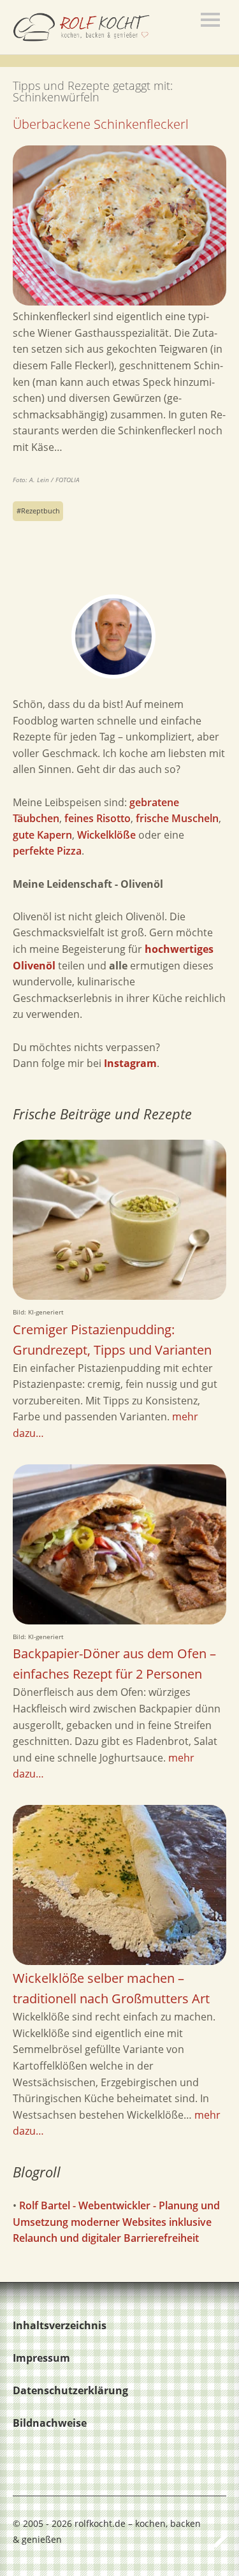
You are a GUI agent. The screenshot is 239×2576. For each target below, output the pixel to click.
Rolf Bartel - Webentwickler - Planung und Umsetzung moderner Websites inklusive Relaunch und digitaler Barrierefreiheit (116, 2222)
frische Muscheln (177, 818)
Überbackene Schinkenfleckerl (101, 124)
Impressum (41, 2358)
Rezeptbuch (40, 511)
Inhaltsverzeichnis (60, 2325)
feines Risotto (98, 818)
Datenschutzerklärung (70, 2390)
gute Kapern (42, 835)
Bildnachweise (50, 2423)
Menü (210, 20)
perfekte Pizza (47, 851)
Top (213, 2540)
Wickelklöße (106, 835)
